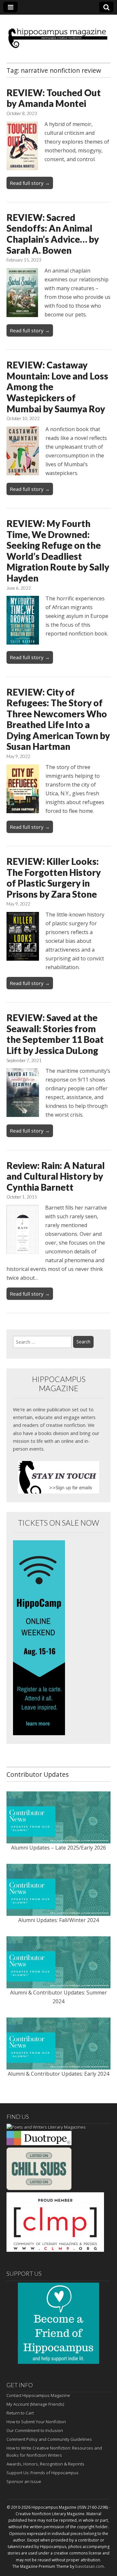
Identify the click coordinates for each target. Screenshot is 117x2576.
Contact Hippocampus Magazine (38, 2395)
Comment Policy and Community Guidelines (49, 2439)
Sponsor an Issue (24, 2481)
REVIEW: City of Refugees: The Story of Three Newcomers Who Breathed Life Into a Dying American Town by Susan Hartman (58, 719)
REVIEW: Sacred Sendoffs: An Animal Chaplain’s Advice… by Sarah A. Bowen (53, 234)
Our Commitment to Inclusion (35, 2430)
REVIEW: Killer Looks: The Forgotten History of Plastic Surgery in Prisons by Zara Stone (54, 878)
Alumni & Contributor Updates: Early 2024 (58, 2074)
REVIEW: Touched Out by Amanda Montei (54, 98)
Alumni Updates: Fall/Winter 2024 (58, 1920)
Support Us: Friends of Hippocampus (43, 2473)
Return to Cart (20, 2413)
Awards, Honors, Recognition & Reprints (45, 2464)
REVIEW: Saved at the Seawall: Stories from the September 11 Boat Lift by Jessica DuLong (55, 1034)
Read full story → (30, 183)
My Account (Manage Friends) (35, 2404)
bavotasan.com (90, 2566)
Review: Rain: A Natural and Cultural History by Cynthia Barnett (56, 1176)
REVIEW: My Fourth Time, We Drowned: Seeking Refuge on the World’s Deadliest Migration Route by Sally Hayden (58, 551)
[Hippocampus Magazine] (58, 34)
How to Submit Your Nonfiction (36, 2422)
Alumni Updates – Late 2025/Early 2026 (58, 1848)
